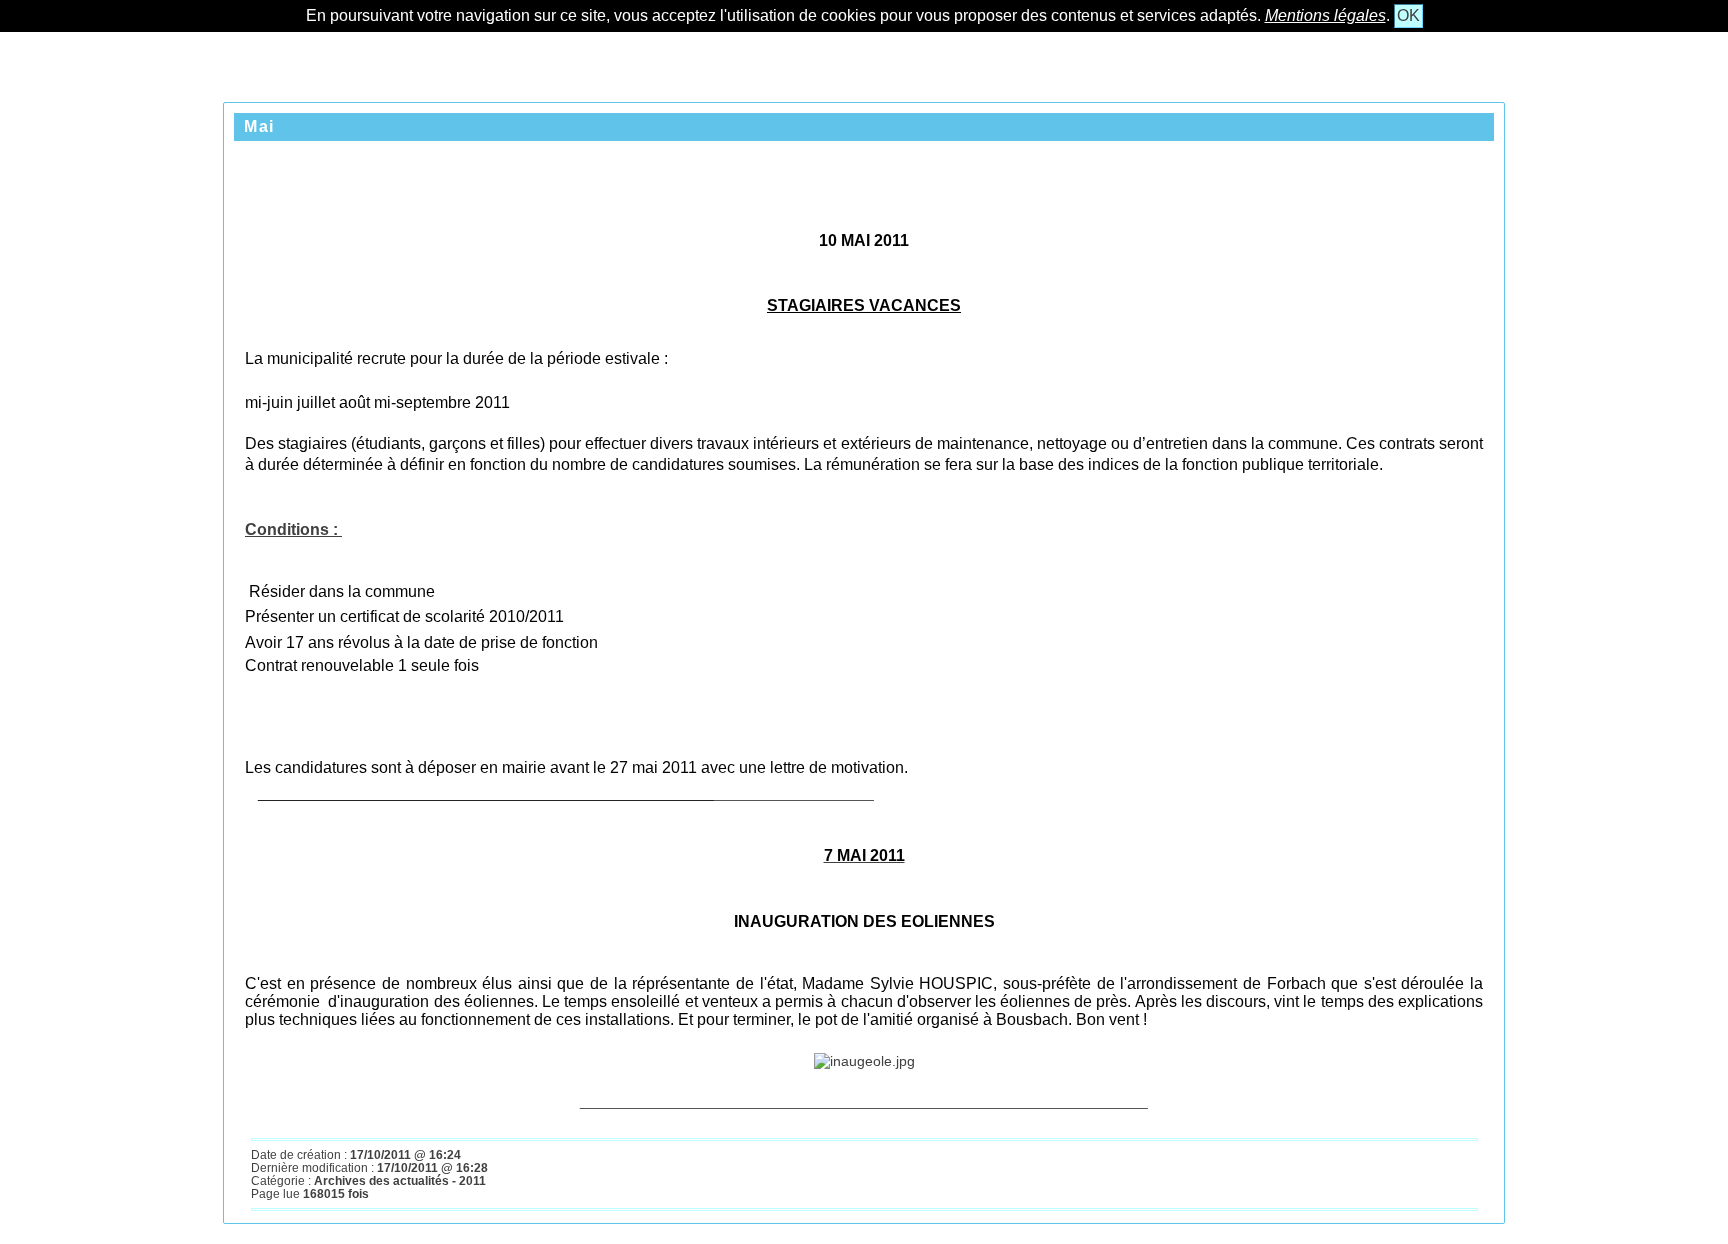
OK (1408, 15)
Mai (259, 126)
